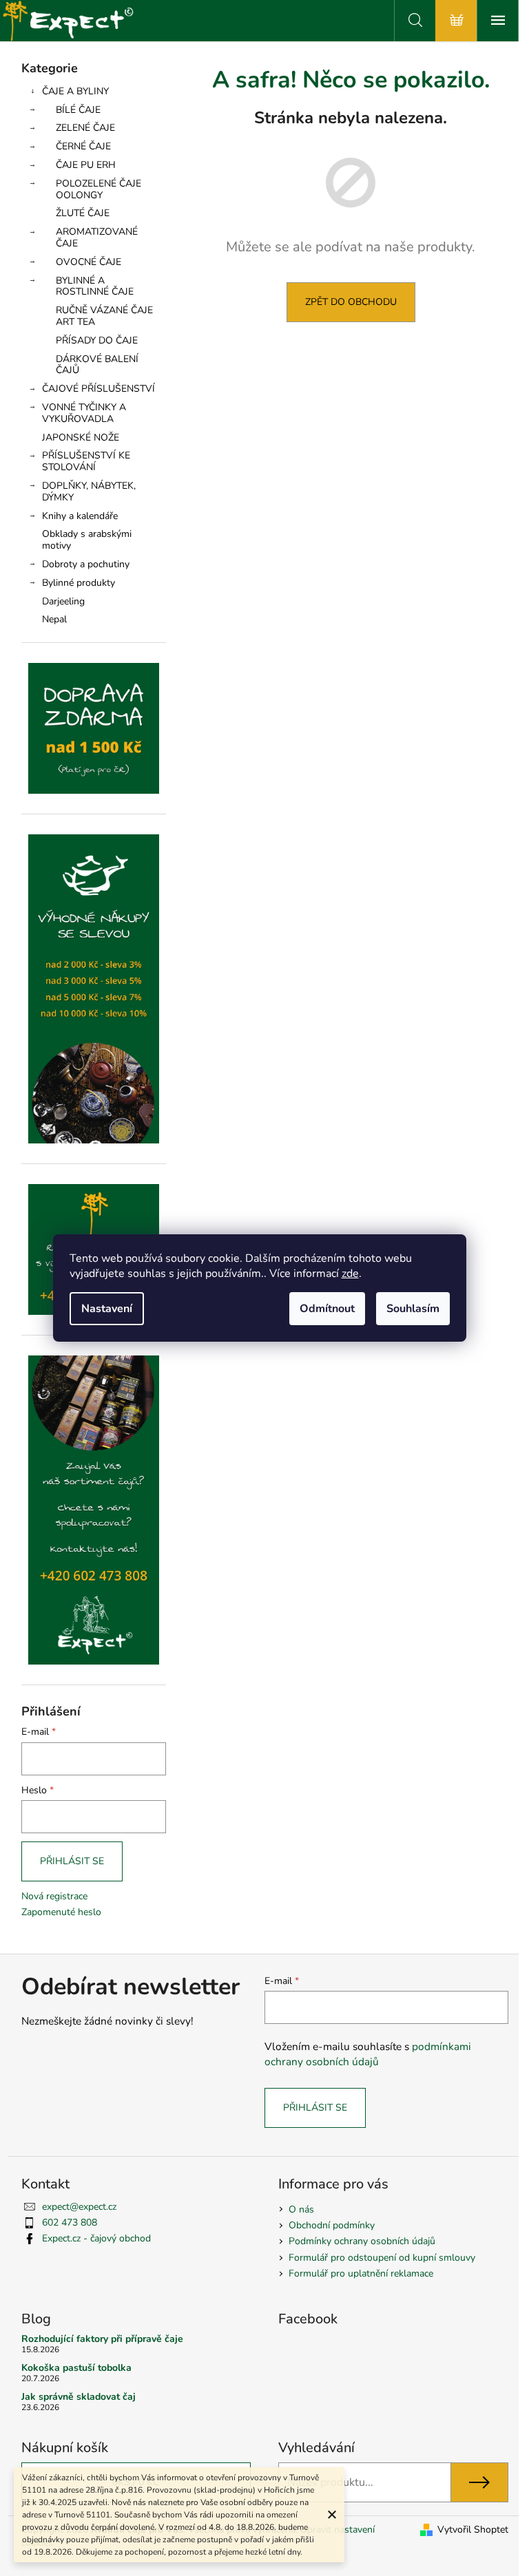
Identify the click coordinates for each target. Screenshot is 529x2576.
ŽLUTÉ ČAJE (83, 213)
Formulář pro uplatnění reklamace (361, 2273)
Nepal (54, 619)
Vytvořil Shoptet (473, 2530)
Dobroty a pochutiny (86, 564)
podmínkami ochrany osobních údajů (368, 2054)
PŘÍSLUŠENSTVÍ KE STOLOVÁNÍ (86, 461)
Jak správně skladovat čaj (79, 2397)
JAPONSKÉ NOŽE (81, 437)
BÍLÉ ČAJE (78, 110)
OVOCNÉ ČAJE (89, 262)
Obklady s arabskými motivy (87, 540)
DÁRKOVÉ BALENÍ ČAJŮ (97, 365)
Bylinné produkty (79, 583)
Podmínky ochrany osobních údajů (362, 2241)
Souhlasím (413, 1309)
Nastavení (107, 1309)
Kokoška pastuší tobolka (76, 2368)
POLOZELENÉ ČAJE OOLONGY (98, 189)
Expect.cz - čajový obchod (96, 2238)
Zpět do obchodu (351, 302)
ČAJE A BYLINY (75, 91)
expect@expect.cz (79, 2207)
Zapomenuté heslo (61, 1912)
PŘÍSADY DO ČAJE (97, 340)
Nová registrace (54, 1896)
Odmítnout (327, 1309)
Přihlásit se (72, 1861)
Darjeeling (63, 601)
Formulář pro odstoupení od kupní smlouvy (382, 2258)
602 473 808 (70, 2223)
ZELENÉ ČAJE (85, 128)
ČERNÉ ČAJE (83, 146)
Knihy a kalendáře (80, 516)
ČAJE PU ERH (86, 165)
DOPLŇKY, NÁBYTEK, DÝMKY (89, 492)
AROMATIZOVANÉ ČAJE (97, 237)
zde (350, 1274)
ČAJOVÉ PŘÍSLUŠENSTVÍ (98, 389)
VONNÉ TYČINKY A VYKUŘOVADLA (84, 413)
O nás (301, 2209)
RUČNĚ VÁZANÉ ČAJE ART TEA (104, 316)
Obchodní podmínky (332, 2225)
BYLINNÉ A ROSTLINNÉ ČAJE (95, 286)
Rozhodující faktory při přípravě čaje (102, 2339)
